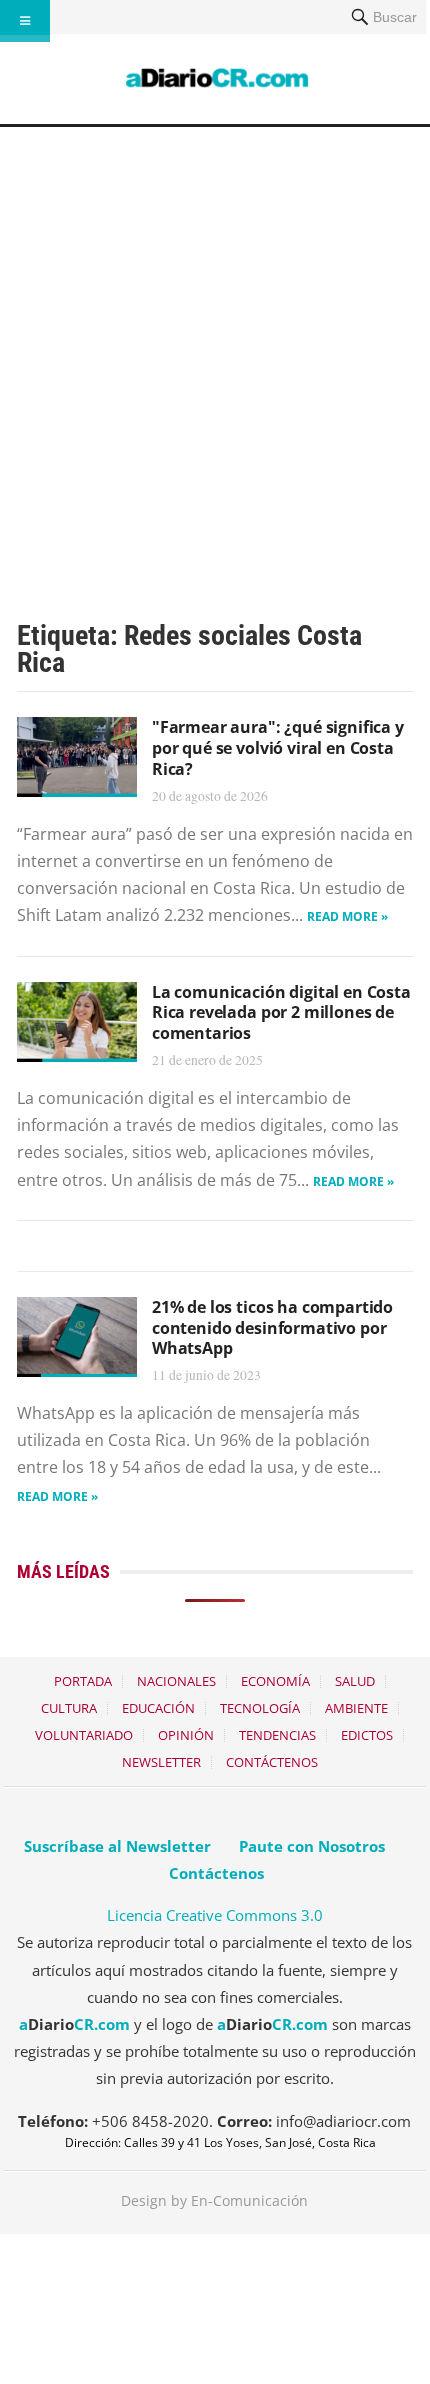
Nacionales (176, 1681)
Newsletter (161, 1762)
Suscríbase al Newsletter (117, 1846)
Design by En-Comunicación (214, 2200)
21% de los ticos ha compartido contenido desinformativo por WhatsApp (272, 1328)
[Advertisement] (215, 352)
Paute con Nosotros (312, 1846)
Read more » (347, 916)
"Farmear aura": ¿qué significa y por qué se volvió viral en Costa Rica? (278, 748)
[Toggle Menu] (25, 21)
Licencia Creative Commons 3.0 (215, 1915)
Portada (83, 1681)
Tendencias (277, 1735)
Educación (158, 1708)
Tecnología (260, 1708)
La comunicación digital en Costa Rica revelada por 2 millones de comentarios (281, 1013)
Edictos (367, 1735)
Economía (275, 1681)
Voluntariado (84, 1735)
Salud (355, 1681)
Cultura (69, 1708)
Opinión (186, 1735)
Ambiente (356, 1708)
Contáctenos (272, 1762)
